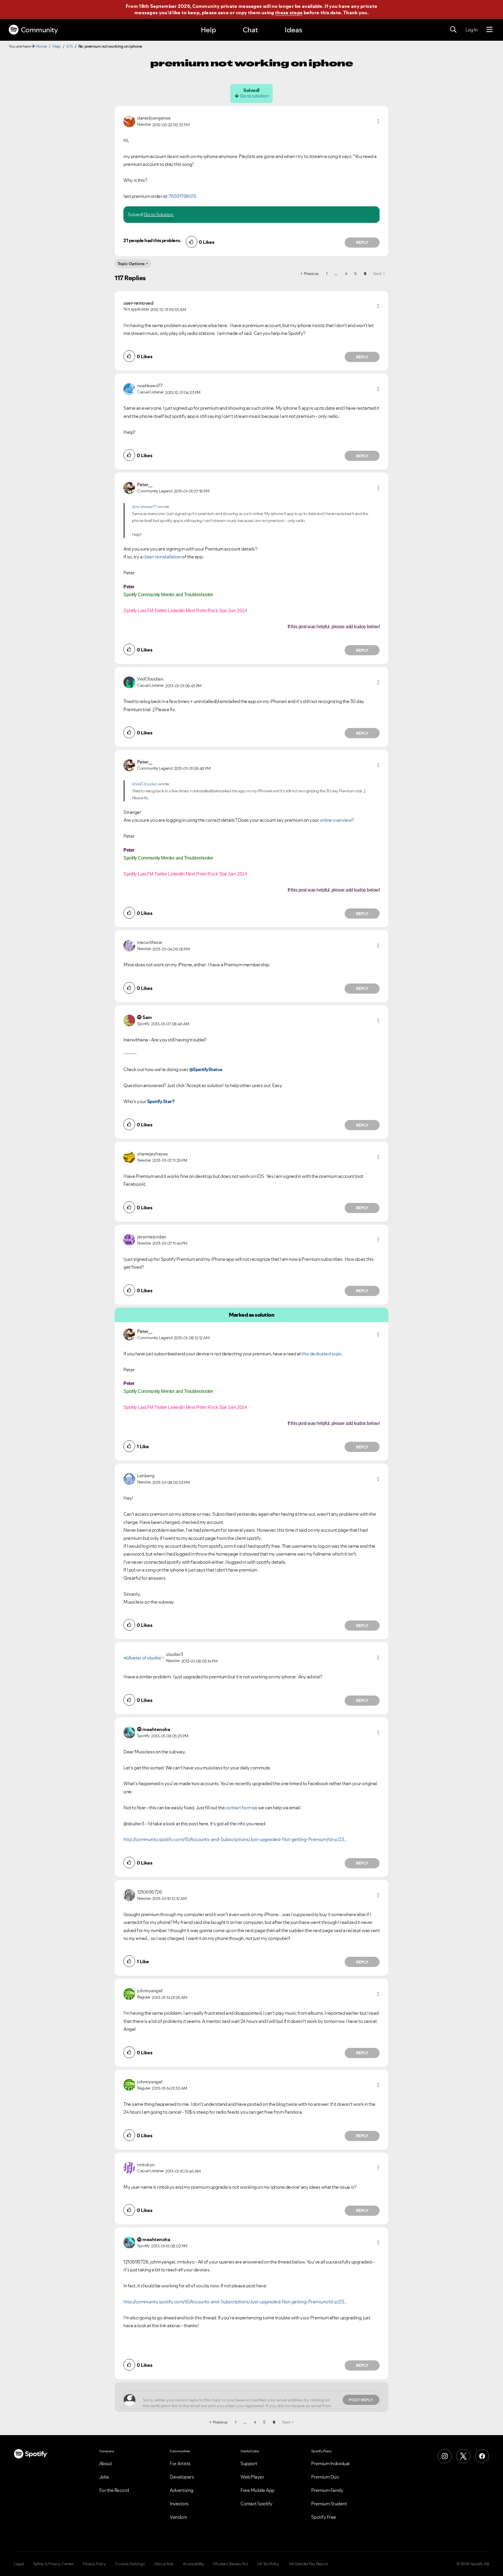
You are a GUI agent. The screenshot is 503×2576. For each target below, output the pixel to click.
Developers (182, 2477)
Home (41, 46)
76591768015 (183, 196)
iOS (70, 46)
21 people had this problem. (152, 240)
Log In (471, 30)
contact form (239, 1808)
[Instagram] (445, 2456)
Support (249, 2463)
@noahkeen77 (145, 507)
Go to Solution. (159, 214)
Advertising (181, 2490)
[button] (378, 121)
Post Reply (361, 2400)
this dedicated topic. (322, 1354)
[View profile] (129, 121)
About (106, 2463)
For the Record (114, 2490)
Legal (19, 2564)
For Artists (180, 2463)
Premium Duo (325, 2477)
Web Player (252, 2477)
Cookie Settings (130, 2564)
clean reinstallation (162, 557)
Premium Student (329, 2504)
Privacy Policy (94, 2564)
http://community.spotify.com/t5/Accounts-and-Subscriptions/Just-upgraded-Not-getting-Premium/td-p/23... (235, 1839)
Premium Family (327, 2490)
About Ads (164, 2564)
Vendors (178, 2517)
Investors (179, 2504)
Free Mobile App (257, 2490)
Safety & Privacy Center (53, 2564)
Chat (250, 30)
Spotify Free (324, 2517)
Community (39, 30)
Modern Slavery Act (231, 2564)
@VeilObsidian (145, 784)
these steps (289, 13)
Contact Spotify (256, 2504)
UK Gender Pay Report (308, 2564)
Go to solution (254, 96)
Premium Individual (330, 2463)
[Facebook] (482, 2456)
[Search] (453, 30)
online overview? (337, 820)
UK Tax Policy (268, 2564)
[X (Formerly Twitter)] (463, 2456)
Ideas (293, 30)
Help (208, 30)
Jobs (104, 2477)
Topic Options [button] (131, 264)
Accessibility (194, 2564)
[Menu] (489, 30)
